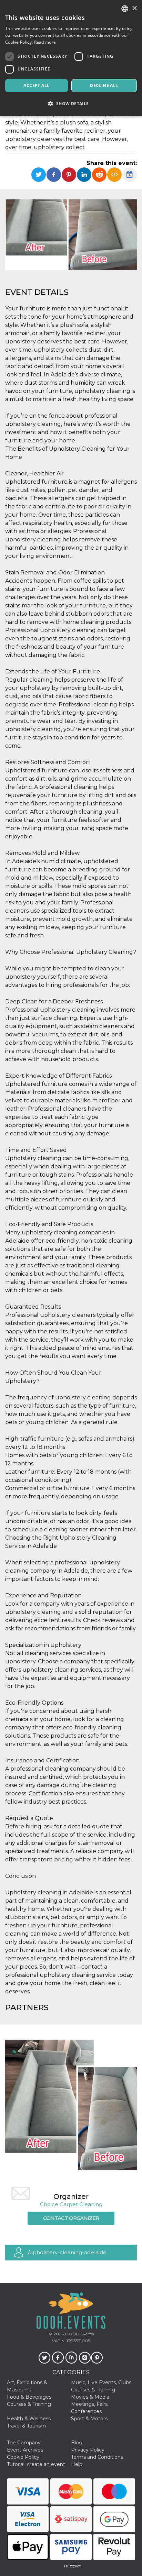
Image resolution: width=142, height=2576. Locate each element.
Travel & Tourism (26, 2426)
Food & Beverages (29, 2397)
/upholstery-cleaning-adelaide (67, 2252)
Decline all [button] (104, 85)
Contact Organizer (71, 2218)
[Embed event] (114, 175)
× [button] (134, 8)
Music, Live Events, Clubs (101, 2382)
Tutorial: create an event (36, 2464)
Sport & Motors (89, 2419)
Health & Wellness (29, 2419)
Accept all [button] (36, 85)
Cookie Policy (23, 2457)
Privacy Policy (88, 2450)
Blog (77, 2443)
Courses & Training (93, 2390)
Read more (45, 42)
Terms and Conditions (97, 2457)
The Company (24, 2443)
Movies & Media (90, 2397)
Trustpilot (72, 2566)
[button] (71, 104)
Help (77, 2464)
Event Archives (25, 2450)
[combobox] (125, 9)
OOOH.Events (79, 2334)
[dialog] (71, 58)
